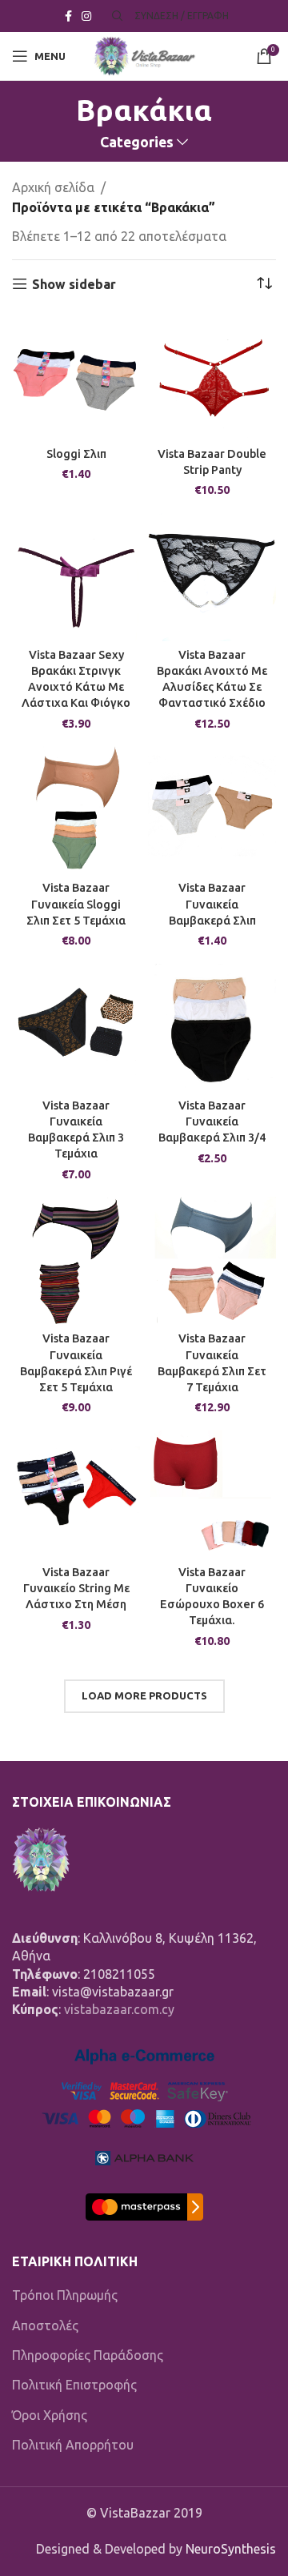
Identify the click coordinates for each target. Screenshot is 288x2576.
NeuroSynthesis (231, 2549)
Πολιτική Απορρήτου (73, 2445)
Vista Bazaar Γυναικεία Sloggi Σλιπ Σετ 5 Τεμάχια (76, 904)
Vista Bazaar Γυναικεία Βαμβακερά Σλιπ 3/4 (212, 1121)
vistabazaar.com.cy (119, 2009)
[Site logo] (144, 54)
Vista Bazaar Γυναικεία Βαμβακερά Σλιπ (212, 904)
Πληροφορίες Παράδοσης (88, 2355)
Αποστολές (45, 2325)
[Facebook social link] (68, 16)
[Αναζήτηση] (115, 16)
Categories (137, 142)
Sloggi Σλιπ (76, 454)
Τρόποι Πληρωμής (65, 2295)
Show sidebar (74, 284)
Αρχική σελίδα (53, 187)
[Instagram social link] (86, 16)
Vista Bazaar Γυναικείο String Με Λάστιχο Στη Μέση (76, 1588)
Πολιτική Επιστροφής (74, 2385)
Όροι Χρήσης (50, 2415)
